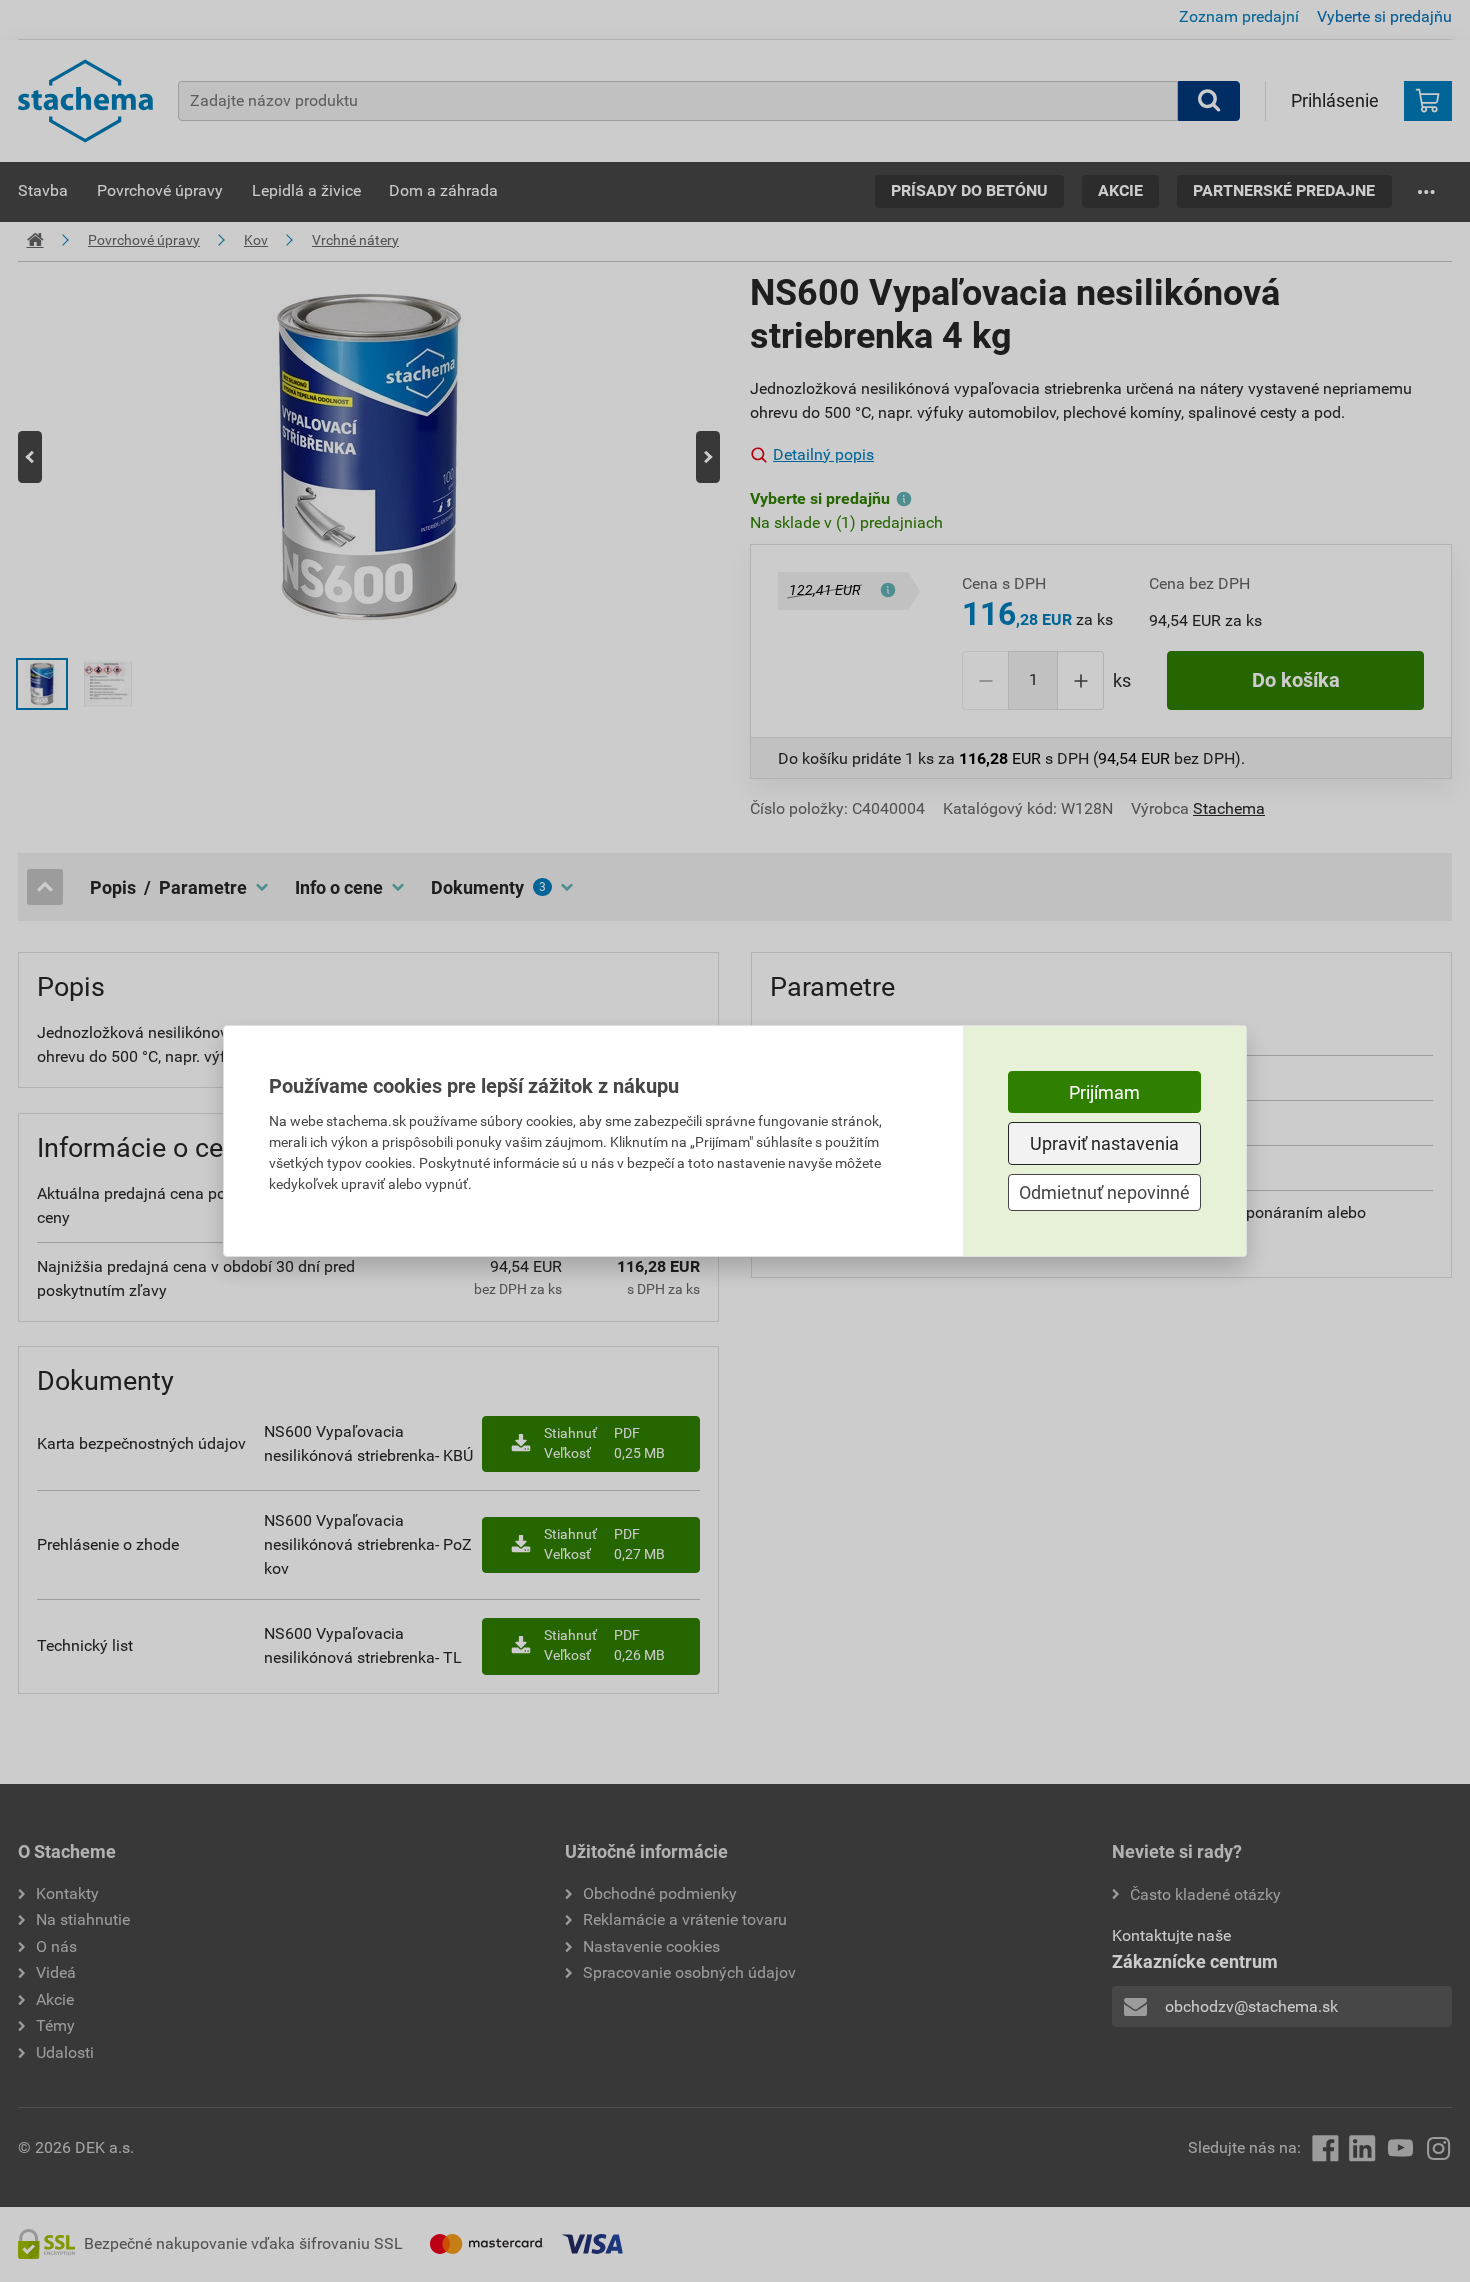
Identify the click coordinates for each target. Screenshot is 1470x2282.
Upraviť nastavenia (1104, 1143)
